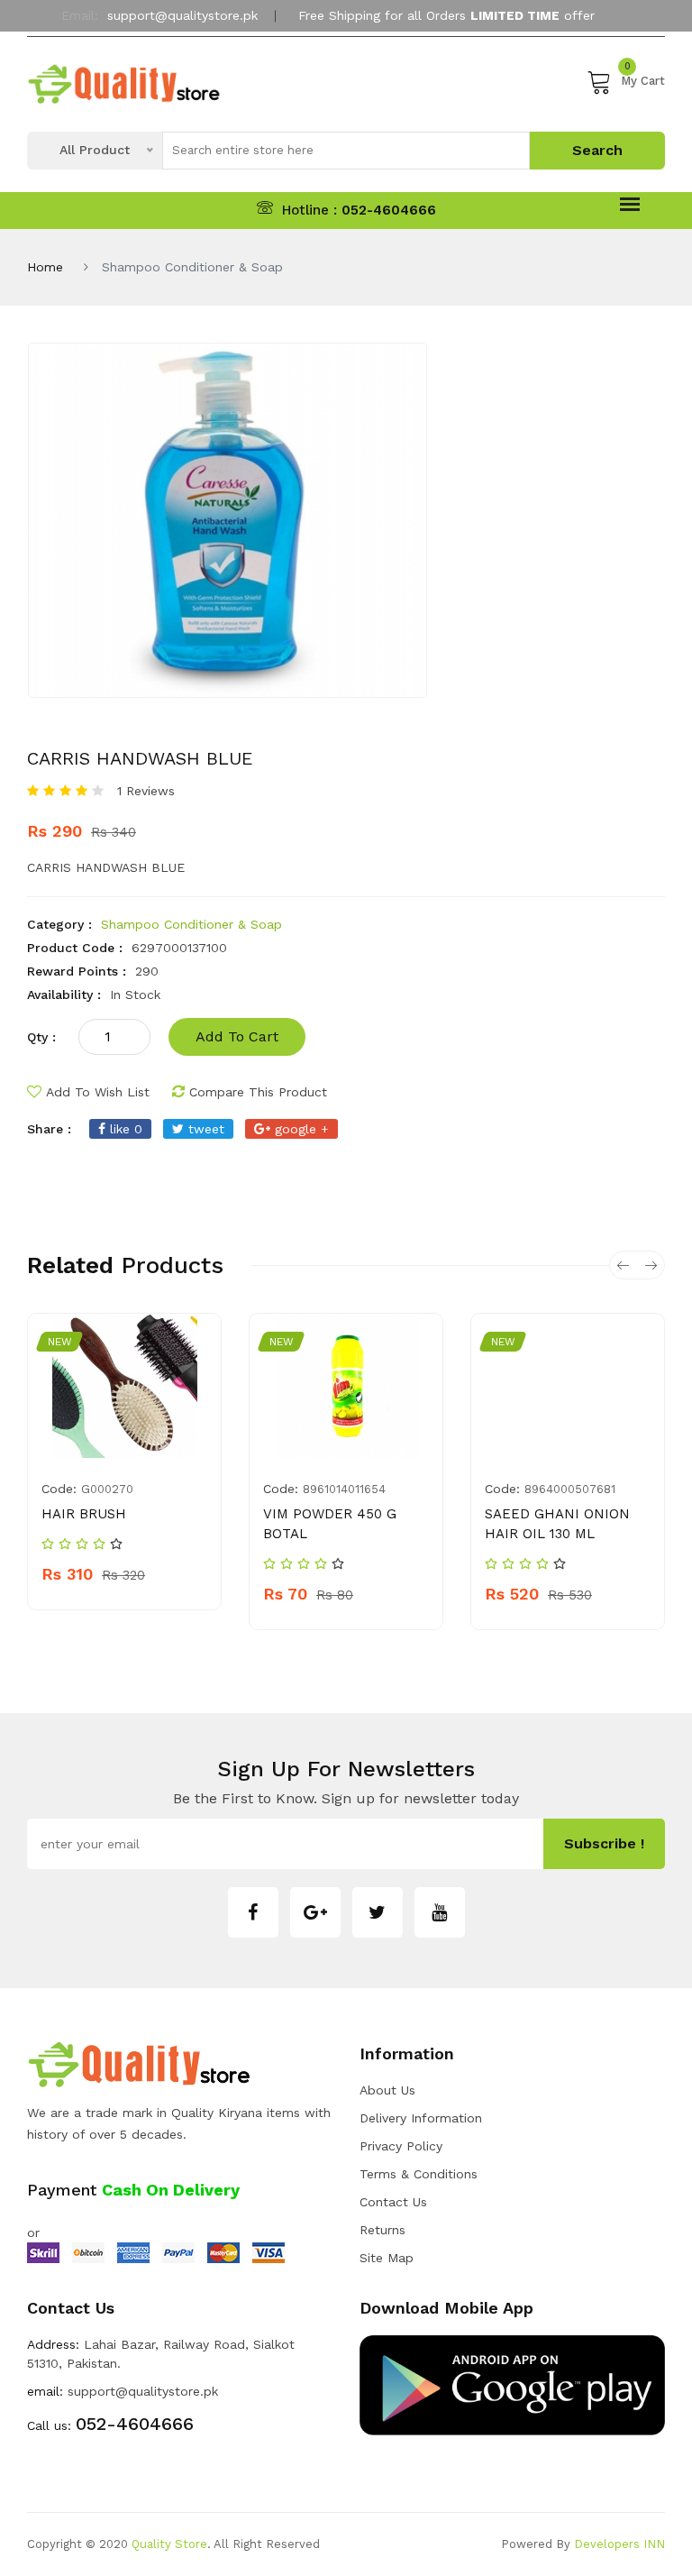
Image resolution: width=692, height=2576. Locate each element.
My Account (339, 57)
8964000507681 (570, 1489)
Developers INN (619, 2544)
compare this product (258, 1092)
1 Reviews (146, 791)
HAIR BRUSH (84, 1514)
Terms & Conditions (419, 2174)
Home (45, 267)
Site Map (387, 2258)
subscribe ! (604, 1843)
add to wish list (98, 1092)
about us (387, 2090)
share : (49, 1129)
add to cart (237, 1036)
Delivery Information (421, 2118)
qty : (41, 1037)
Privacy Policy (401, 2146)
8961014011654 (344, 1489)
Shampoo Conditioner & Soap (191, 924)
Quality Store (169, 2544)
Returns (382, 2230)
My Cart (643, 78)
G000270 (107, 1489)
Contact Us (393, 2202)
